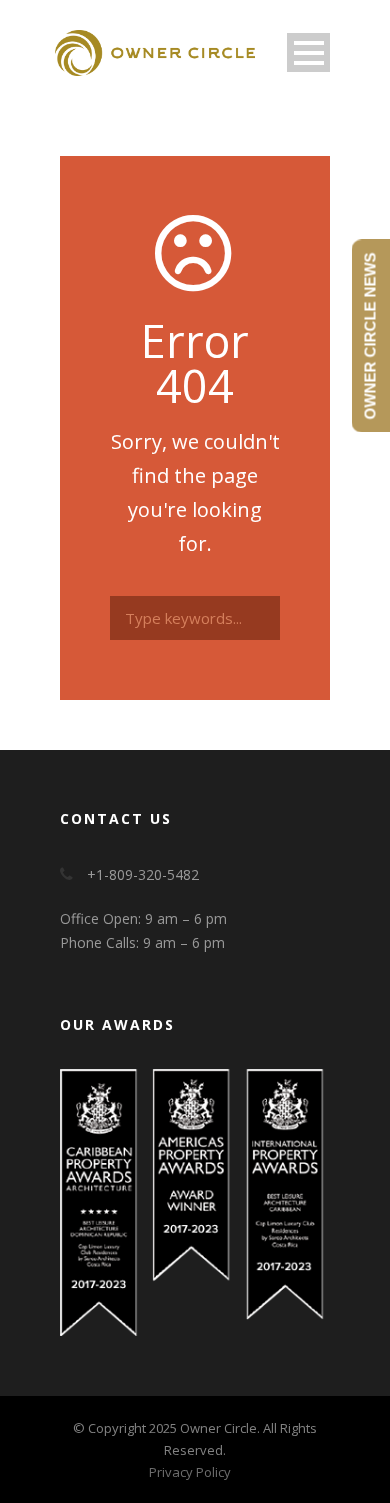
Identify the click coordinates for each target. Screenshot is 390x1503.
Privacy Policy (190, 1472)
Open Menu (308, 52)
